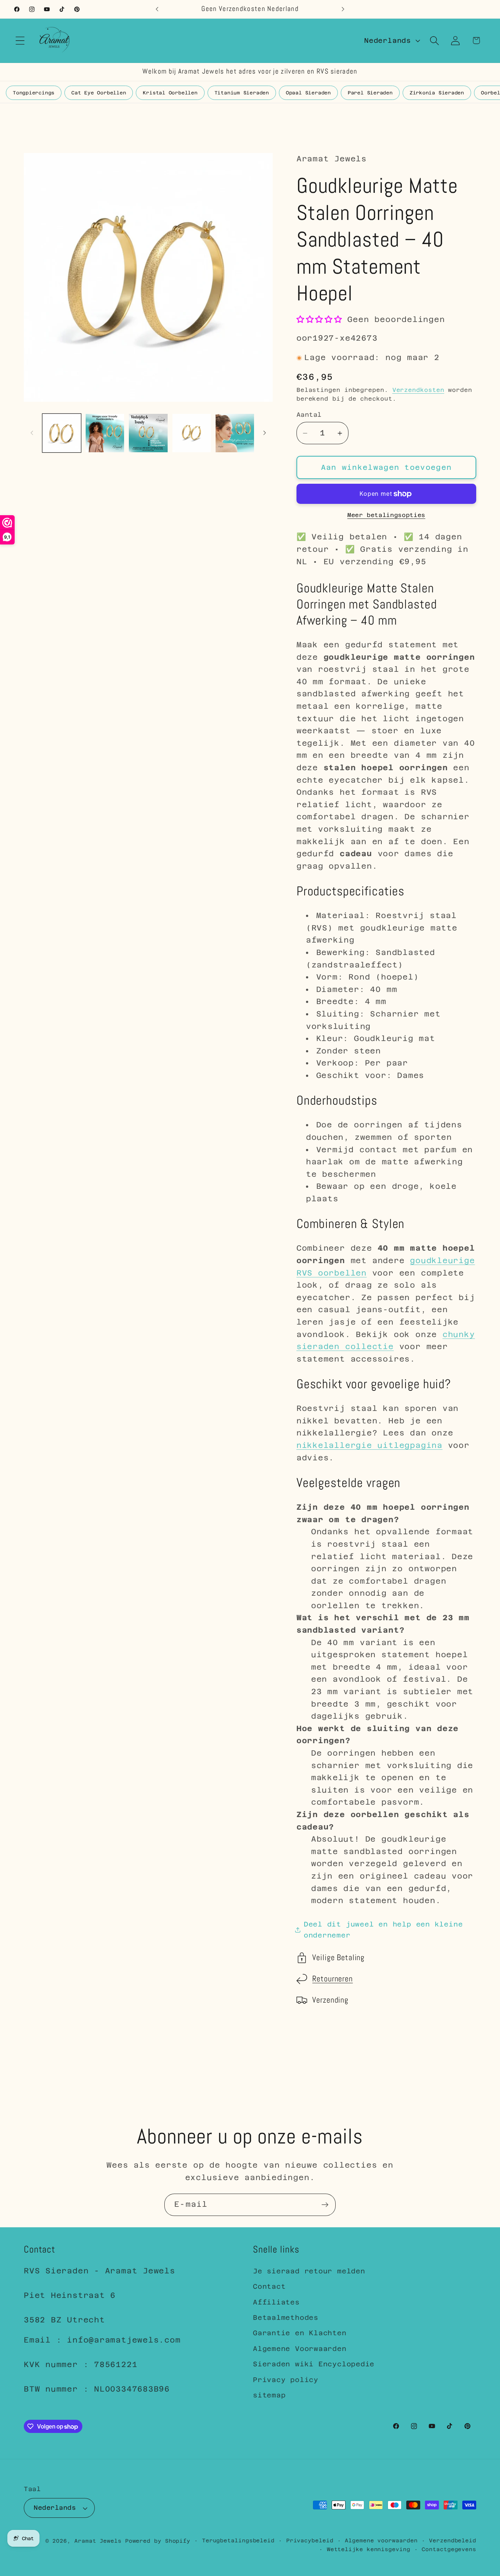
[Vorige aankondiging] (157, 9)
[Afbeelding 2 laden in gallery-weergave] (105, 433)
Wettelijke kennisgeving (369, 2549)
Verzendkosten (418, 390)
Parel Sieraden (370, 93)
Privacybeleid (310, 2541)
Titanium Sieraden (242, 93)
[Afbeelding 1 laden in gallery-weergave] (62, 433)
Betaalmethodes (286, 2317)
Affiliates (276, 2302)
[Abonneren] (325, 2205)
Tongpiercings (34, 93)
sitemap (269, 2395)
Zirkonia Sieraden (437, 93)
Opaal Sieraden (308, 93)
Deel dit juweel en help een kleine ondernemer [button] (383, 1930)
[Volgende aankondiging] (343, 9)
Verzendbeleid (453, 2541)
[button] (20, 40)
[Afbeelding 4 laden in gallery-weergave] (192, 433)
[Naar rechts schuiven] (265, 433)
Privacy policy (286, 2380)
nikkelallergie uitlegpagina (370, 1446)
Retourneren (333, 1979)
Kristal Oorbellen (170, 93)
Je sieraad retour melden (309, 2271)
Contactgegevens (449, 2549)
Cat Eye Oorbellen (99, 93)
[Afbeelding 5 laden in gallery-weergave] (235, 433)
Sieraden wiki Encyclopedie (314, 2364)
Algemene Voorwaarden (300, 2349)
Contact (269, 2287)
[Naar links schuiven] (32, 433)
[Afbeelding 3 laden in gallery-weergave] (148, 433)
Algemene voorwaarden (381, 2541)
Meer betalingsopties (386, 515)
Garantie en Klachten (300, 2333)
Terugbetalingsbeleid (238, 2541)
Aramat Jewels (100, 2541)
